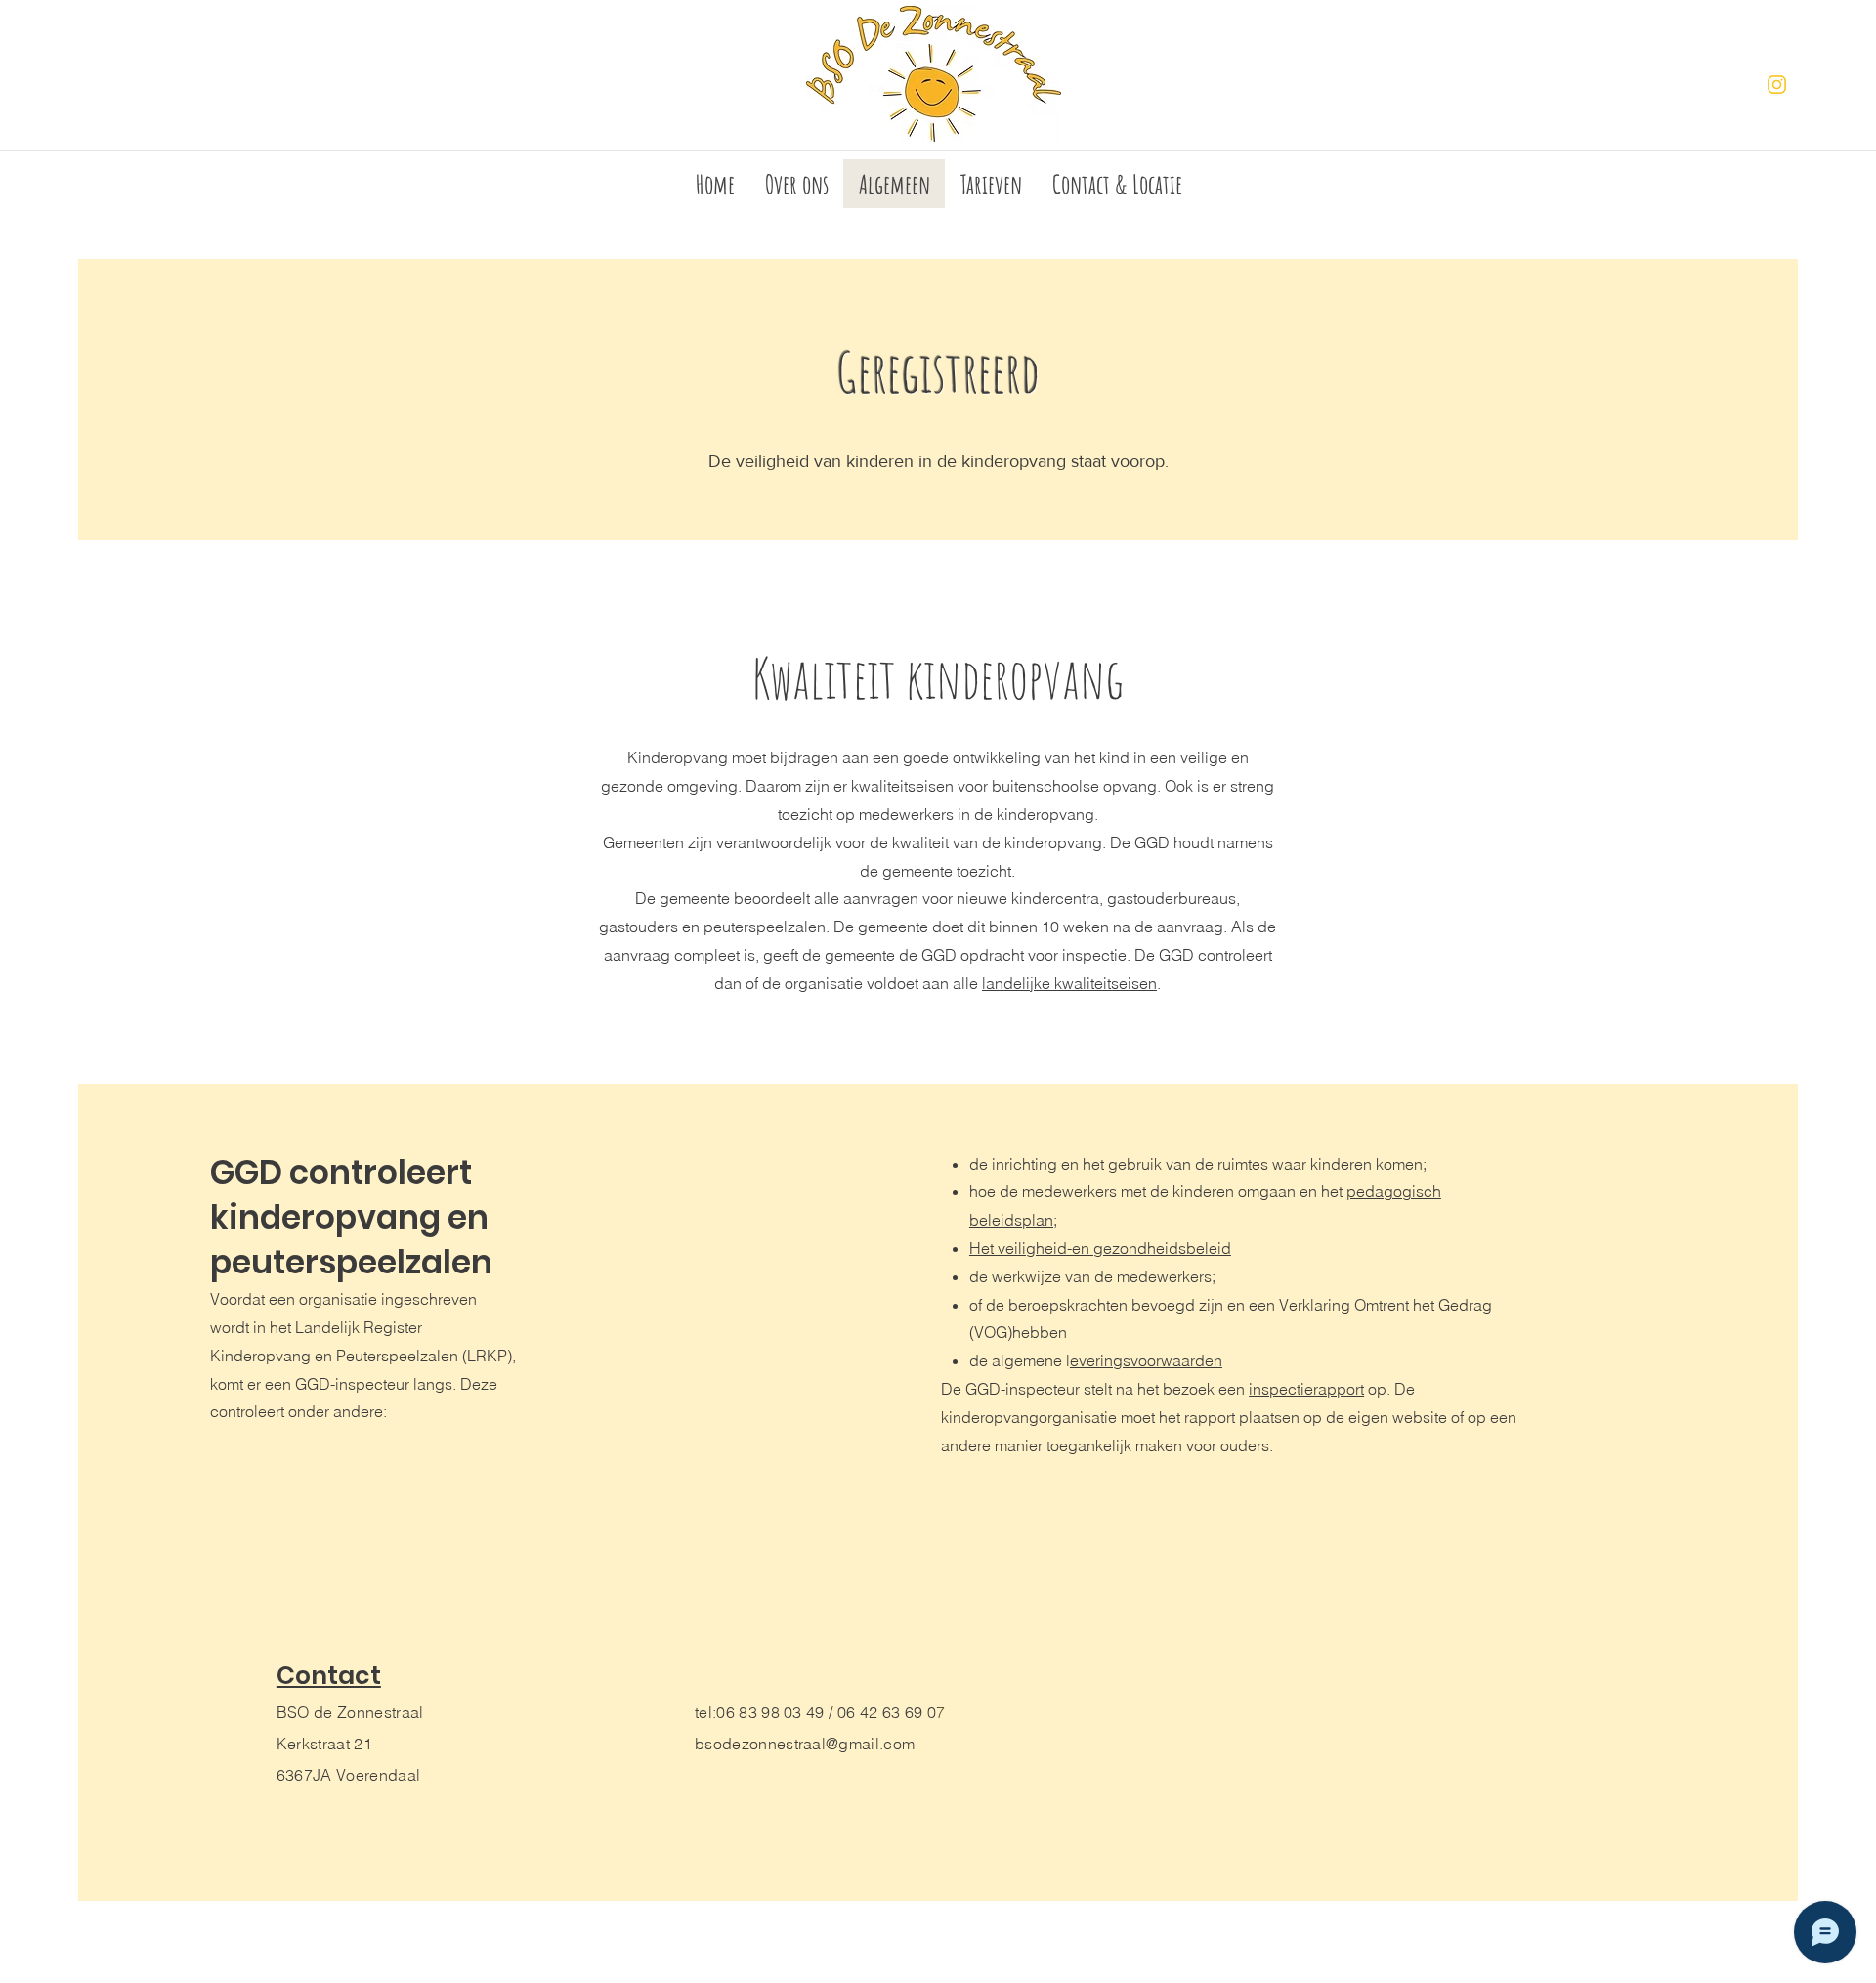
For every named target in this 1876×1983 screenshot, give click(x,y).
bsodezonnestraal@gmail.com (805, 1744)
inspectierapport (1306, 1389)
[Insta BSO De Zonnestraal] (1777, 85)
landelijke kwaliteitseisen (1069, 983)
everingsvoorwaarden (1146, 1360)
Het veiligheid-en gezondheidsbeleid (1100, 1248)
